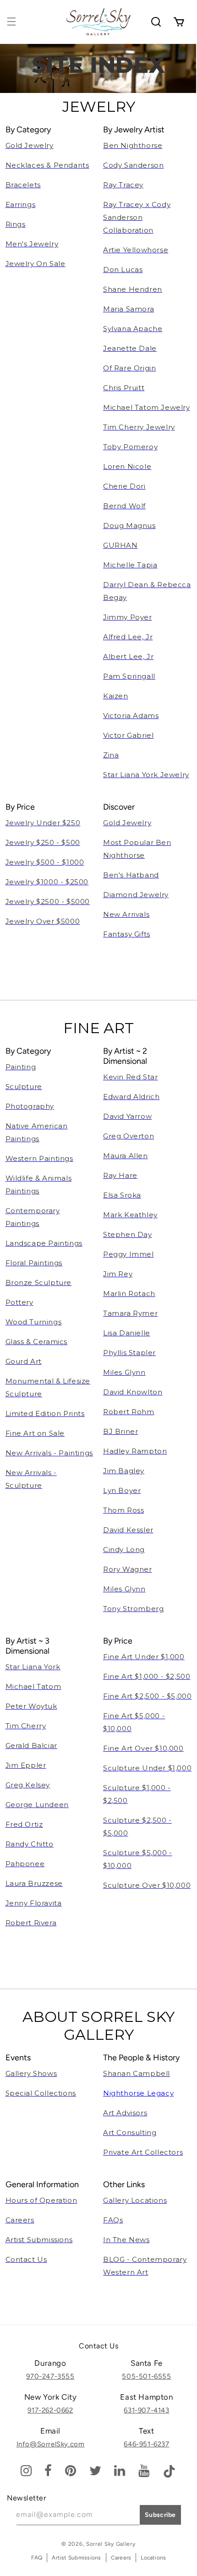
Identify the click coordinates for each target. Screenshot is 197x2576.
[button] (11, 22)
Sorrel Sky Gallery (111, 2544)
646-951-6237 (146, 2444)
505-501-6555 (146, 2376)
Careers (121, 2558)
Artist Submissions (76, 2558)
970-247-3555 (50, 2376)
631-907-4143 (146, 2410)
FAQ (37, 2558)
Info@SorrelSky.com (51, 2444)
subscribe (160, 2515)
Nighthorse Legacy (138, 2093)
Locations (153, 2558)
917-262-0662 (50, 2410)
